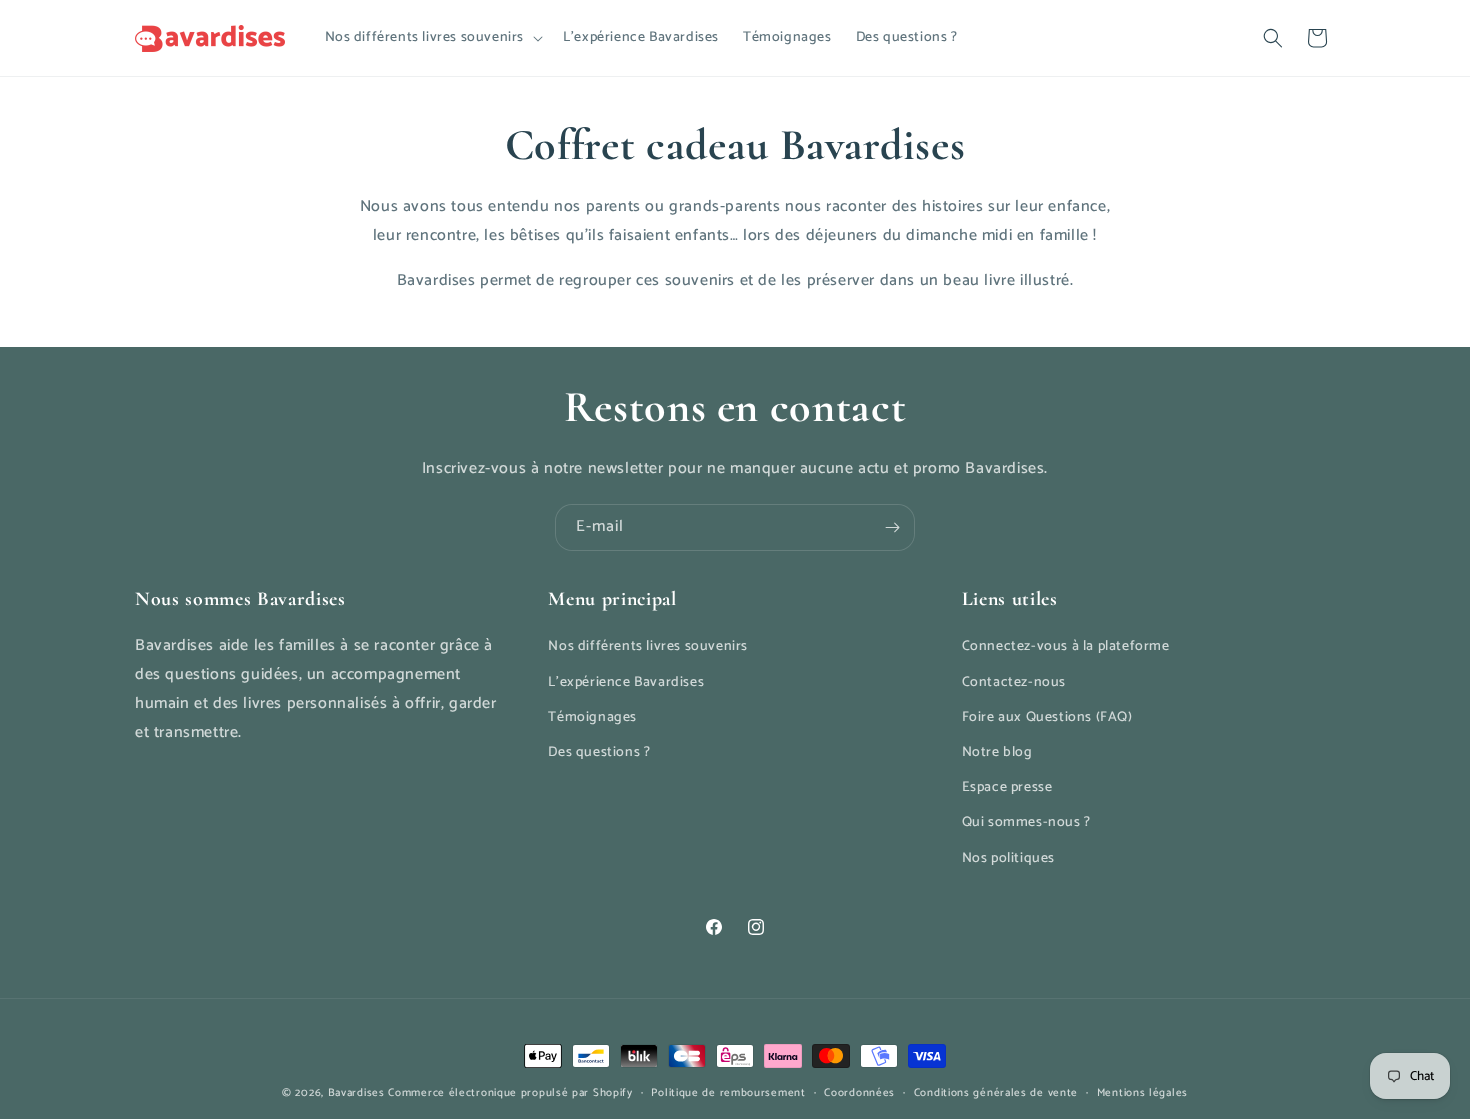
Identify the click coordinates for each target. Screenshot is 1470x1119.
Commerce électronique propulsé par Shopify (510, 1093)
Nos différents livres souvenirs (648, 646)
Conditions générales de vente (996, 1093)
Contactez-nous (1014, 682)
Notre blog (997, 752)
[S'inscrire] (892, 527)
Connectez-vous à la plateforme (1066, 646)
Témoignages (592, 717)
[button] (432, 38)
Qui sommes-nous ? (1026, 822)
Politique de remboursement (728, 1093)
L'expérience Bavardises (626, 682)
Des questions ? (599, 752)
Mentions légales (1142, 1093)
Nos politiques (1008, 858)
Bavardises (356, 1093)
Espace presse (1007, 787)
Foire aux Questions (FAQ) (1047, 717)
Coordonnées (859, 1093)
